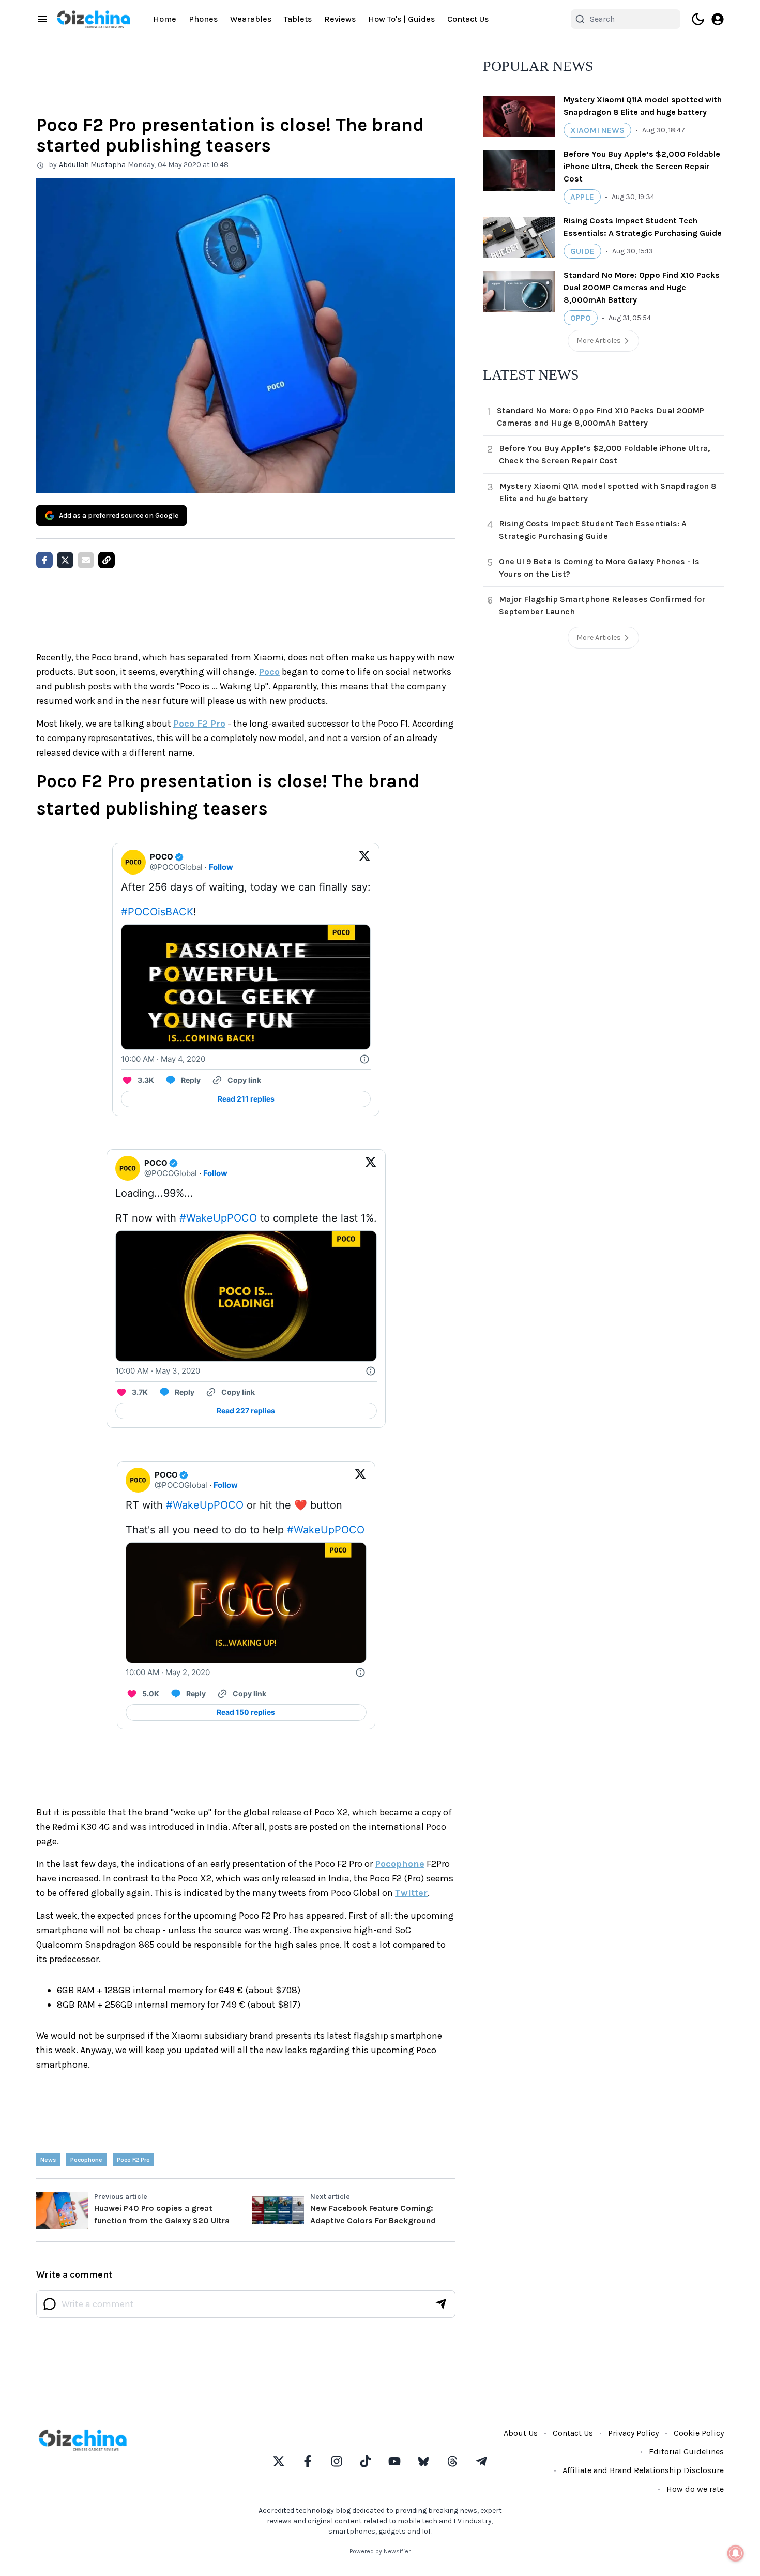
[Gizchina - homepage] (94, 19)
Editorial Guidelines (686, 2452)
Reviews (340, 19)
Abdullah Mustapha (92, 165)
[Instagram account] (337, 2461)
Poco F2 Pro (199, 724)
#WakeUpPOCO (218, 1218)
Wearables (251, 19)
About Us (521, 2433)
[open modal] (718, 19)
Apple (582, 197)
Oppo (581, 318)
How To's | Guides (401, 19)
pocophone (86, 2160)
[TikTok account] (366, 2461)
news (48, 2160)
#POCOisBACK (157, 912)
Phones (203, 19)
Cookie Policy (699, 2433)
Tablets (298, 19)
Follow (221, 867)
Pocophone (400, 1864)
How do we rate (695, 2489)
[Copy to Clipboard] (107, 560)
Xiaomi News (597, 130)
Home (165, 19)
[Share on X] (65, 560)
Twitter (411, 1893)
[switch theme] (698, 19)
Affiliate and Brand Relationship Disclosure (643, 2470)
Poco (269, 672)
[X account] (279, 2461)
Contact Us (468, 19)
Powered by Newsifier (380, 2551)
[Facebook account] (308, 2461)
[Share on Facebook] (44, 560)
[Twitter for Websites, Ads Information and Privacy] (364, 1059)
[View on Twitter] (364, 862)
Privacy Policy (633, 2433)
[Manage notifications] (736, 2553)
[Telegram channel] (481, 2461)
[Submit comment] (441, 2304)
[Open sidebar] (42, 19)
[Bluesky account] (423, 2461)
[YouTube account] (394, 2461)
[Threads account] (452, 2461)
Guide (582, 251)
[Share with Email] (86, 560)
